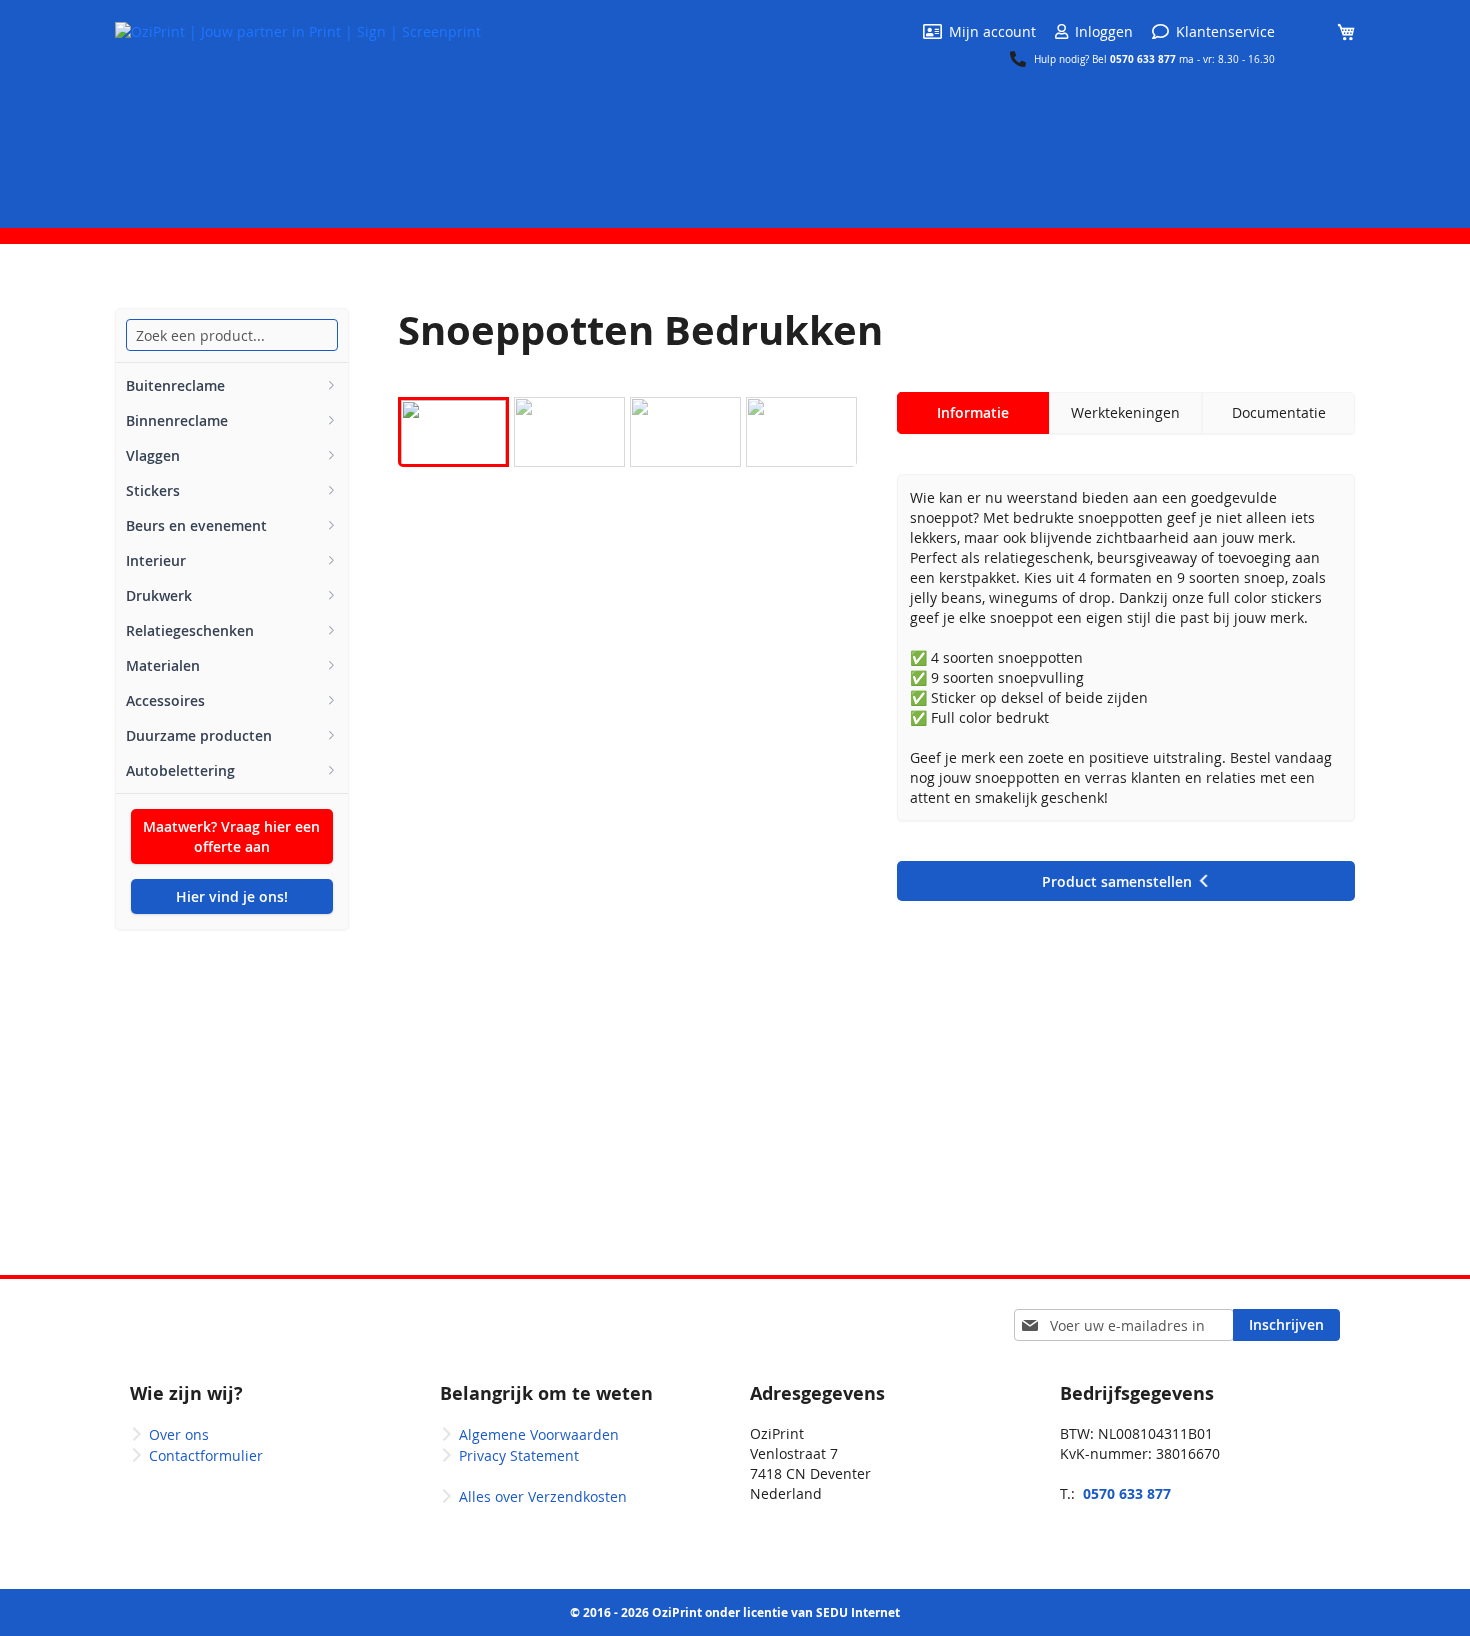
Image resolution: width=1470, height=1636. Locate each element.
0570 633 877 (1144, 59)
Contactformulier (206, 1455)
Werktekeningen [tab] (1125, 412)
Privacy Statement (519, 1455)
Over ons (179, 1434)
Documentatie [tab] (1279, 412)
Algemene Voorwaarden (539, 1434)
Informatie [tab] (973, 412)
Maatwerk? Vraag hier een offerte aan (231, 836)
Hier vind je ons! (232, 896)
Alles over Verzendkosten (543, 1496)
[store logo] (298, 112)
